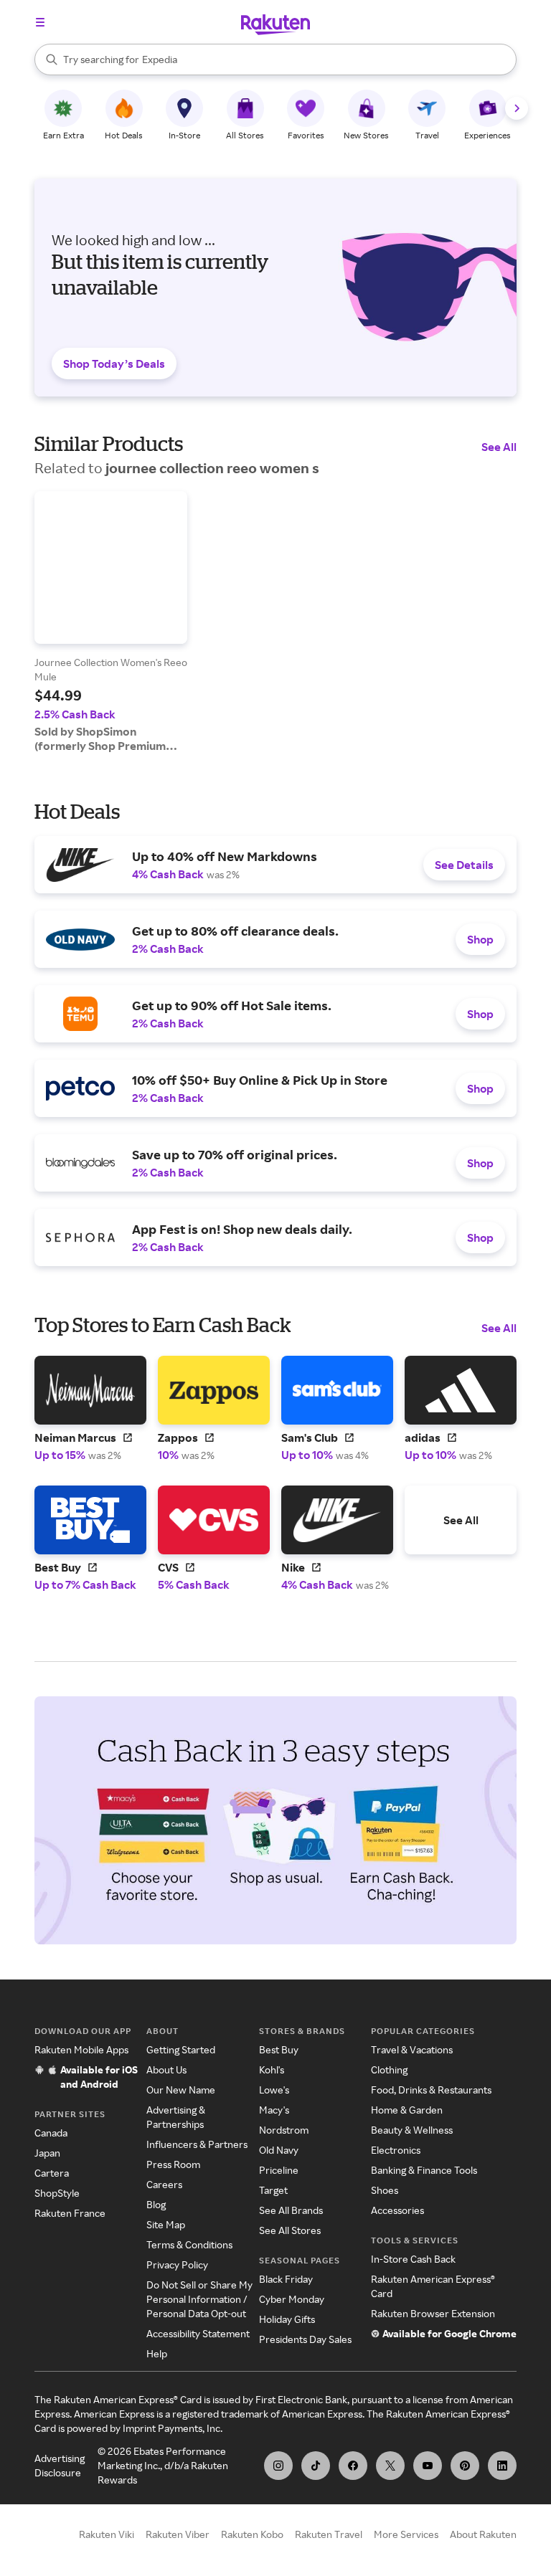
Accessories (397, 2210)
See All (499, 447)
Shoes (385, 2190)
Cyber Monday (292, 2299)
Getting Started (181, 2049)
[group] (111, 622)
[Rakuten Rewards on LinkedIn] (502, 2466)
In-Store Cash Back (413, 2259)
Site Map (166, 2224)
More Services (406, 2534)
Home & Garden (407, 2110)
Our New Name (181, 2090)
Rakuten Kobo (252, 2534)
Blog (156, 2204)
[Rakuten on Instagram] (278, 2466)
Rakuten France (70, 2213)
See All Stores (290, 2230)
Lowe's (274, 2090)
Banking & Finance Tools (424, 2170)
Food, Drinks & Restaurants (431, 2090)
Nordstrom (284, 2130)
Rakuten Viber (178, 2534)
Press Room (173, 2164)
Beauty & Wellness (412, 2130)
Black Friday (286, 2279)
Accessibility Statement (198, 2333)
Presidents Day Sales (305, 2339)
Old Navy (279, 2150)
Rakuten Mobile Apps (81, 2049)
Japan (47, 2153)
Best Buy (279, 2049)
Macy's (274, 2110)
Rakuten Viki (107, 2534)
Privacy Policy (177, 2264)
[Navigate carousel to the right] (517, 108)
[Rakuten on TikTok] (316, 2466)
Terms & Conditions (189, 2244)
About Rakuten (483, 2534)
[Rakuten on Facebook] (353, 2466)
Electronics (396, 2150)
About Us (166, 2069)
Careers (164, 2184)
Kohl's (272, 2069)
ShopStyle (57, 2193)
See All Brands (291, 2210)
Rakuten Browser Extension (433, 2313)
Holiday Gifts (287, 2319)
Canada (51, 2133)
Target (273, 2190)
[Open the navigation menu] (40, 22)
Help (157, 2353)
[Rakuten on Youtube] (428, 2466)
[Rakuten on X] (390, 2466)
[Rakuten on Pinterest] (465, 2466)
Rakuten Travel (329, 2534)
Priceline (279, 2170)
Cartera (52, 2173)
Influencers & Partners (197, 2144)
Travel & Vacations (412, 2049)
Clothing (389, 2069)
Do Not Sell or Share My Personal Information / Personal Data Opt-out (199, 2299)
